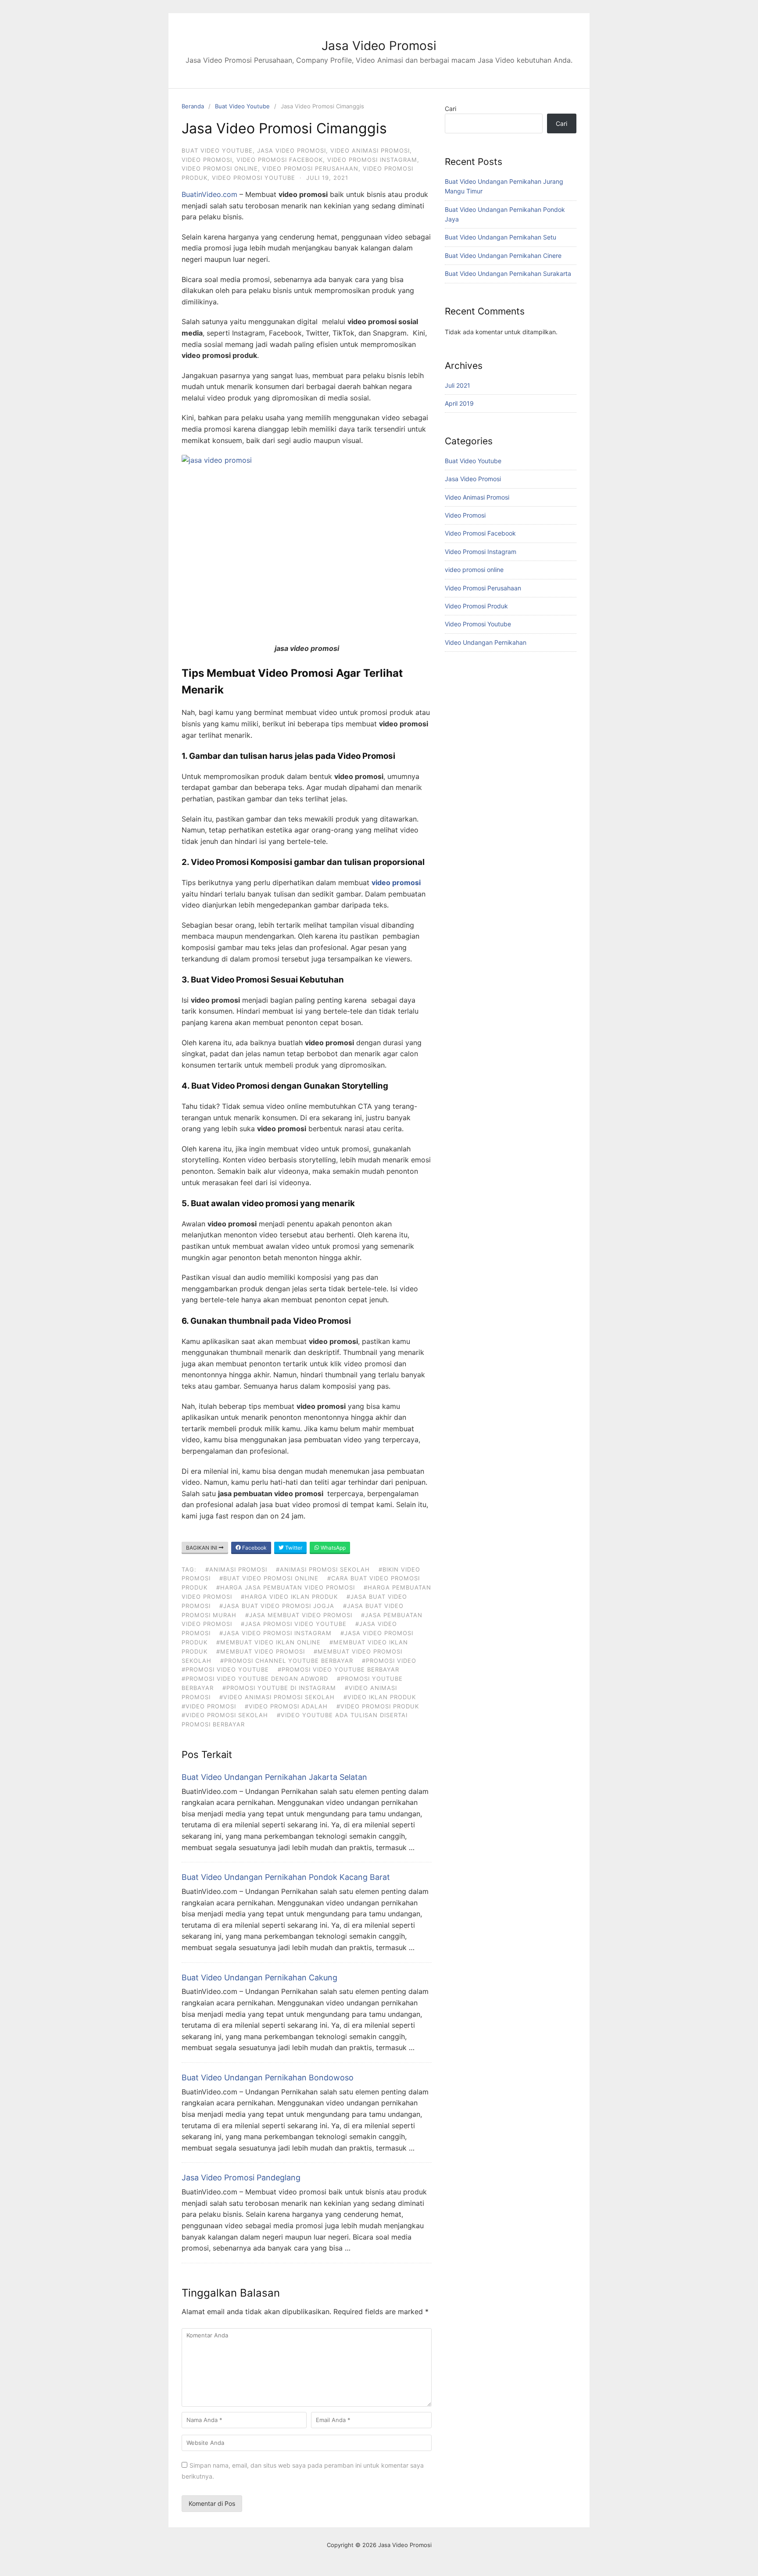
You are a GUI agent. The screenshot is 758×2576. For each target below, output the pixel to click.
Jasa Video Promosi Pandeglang (241, 2178)
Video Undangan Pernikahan (486, 642)
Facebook (254, 1548)
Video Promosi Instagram (372, 160)
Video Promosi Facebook (280, 160)
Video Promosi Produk (476, 606)
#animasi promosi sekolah (323, 1569)
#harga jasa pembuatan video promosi (286, 1587)
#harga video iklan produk (289, 1597)
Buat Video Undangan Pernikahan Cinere (503, 255)
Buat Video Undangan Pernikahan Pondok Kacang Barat (286, 1877)
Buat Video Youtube (242, 106)
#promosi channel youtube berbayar (287, 1661)
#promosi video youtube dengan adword (255, 1679)
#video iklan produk (380, 1697)
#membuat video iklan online (268, 1642)
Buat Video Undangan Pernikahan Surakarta (508, 273)
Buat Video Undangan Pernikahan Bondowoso (268, 2078)
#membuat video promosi (261, 1651)
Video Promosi (207, 160)
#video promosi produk (378, 1706)
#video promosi (209, 1706)
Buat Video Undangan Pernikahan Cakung (259, 1978)
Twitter (293, 1548)
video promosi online (220, 168)
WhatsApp (333, 1548)
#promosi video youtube (225, 1669)
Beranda (193, 106)
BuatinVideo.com (209, 194)
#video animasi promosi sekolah (277, 1697)
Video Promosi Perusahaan (310, 168)
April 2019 (459, 403)
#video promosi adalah (286, 1706)
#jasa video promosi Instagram (275, 1633)
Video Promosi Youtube (254, 178)
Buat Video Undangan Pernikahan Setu (501, 237)
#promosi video (389, 1661)
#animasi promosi (236, 1569)
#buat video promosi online (269, 1578)
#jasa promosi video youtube (294, 1624)
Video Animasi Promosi (370, 150)
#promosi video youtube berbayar (338, 1669)
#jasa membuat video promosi (299, 1615)
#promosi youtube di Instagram (279, 1688)
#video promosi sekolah (225, 1715)
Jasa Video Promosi (379, 46)
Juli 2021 (458, 385)
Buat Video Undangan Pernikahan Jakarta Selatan (274, 1777)
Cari (451, 109)
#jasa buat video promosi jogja (277, 1606)
